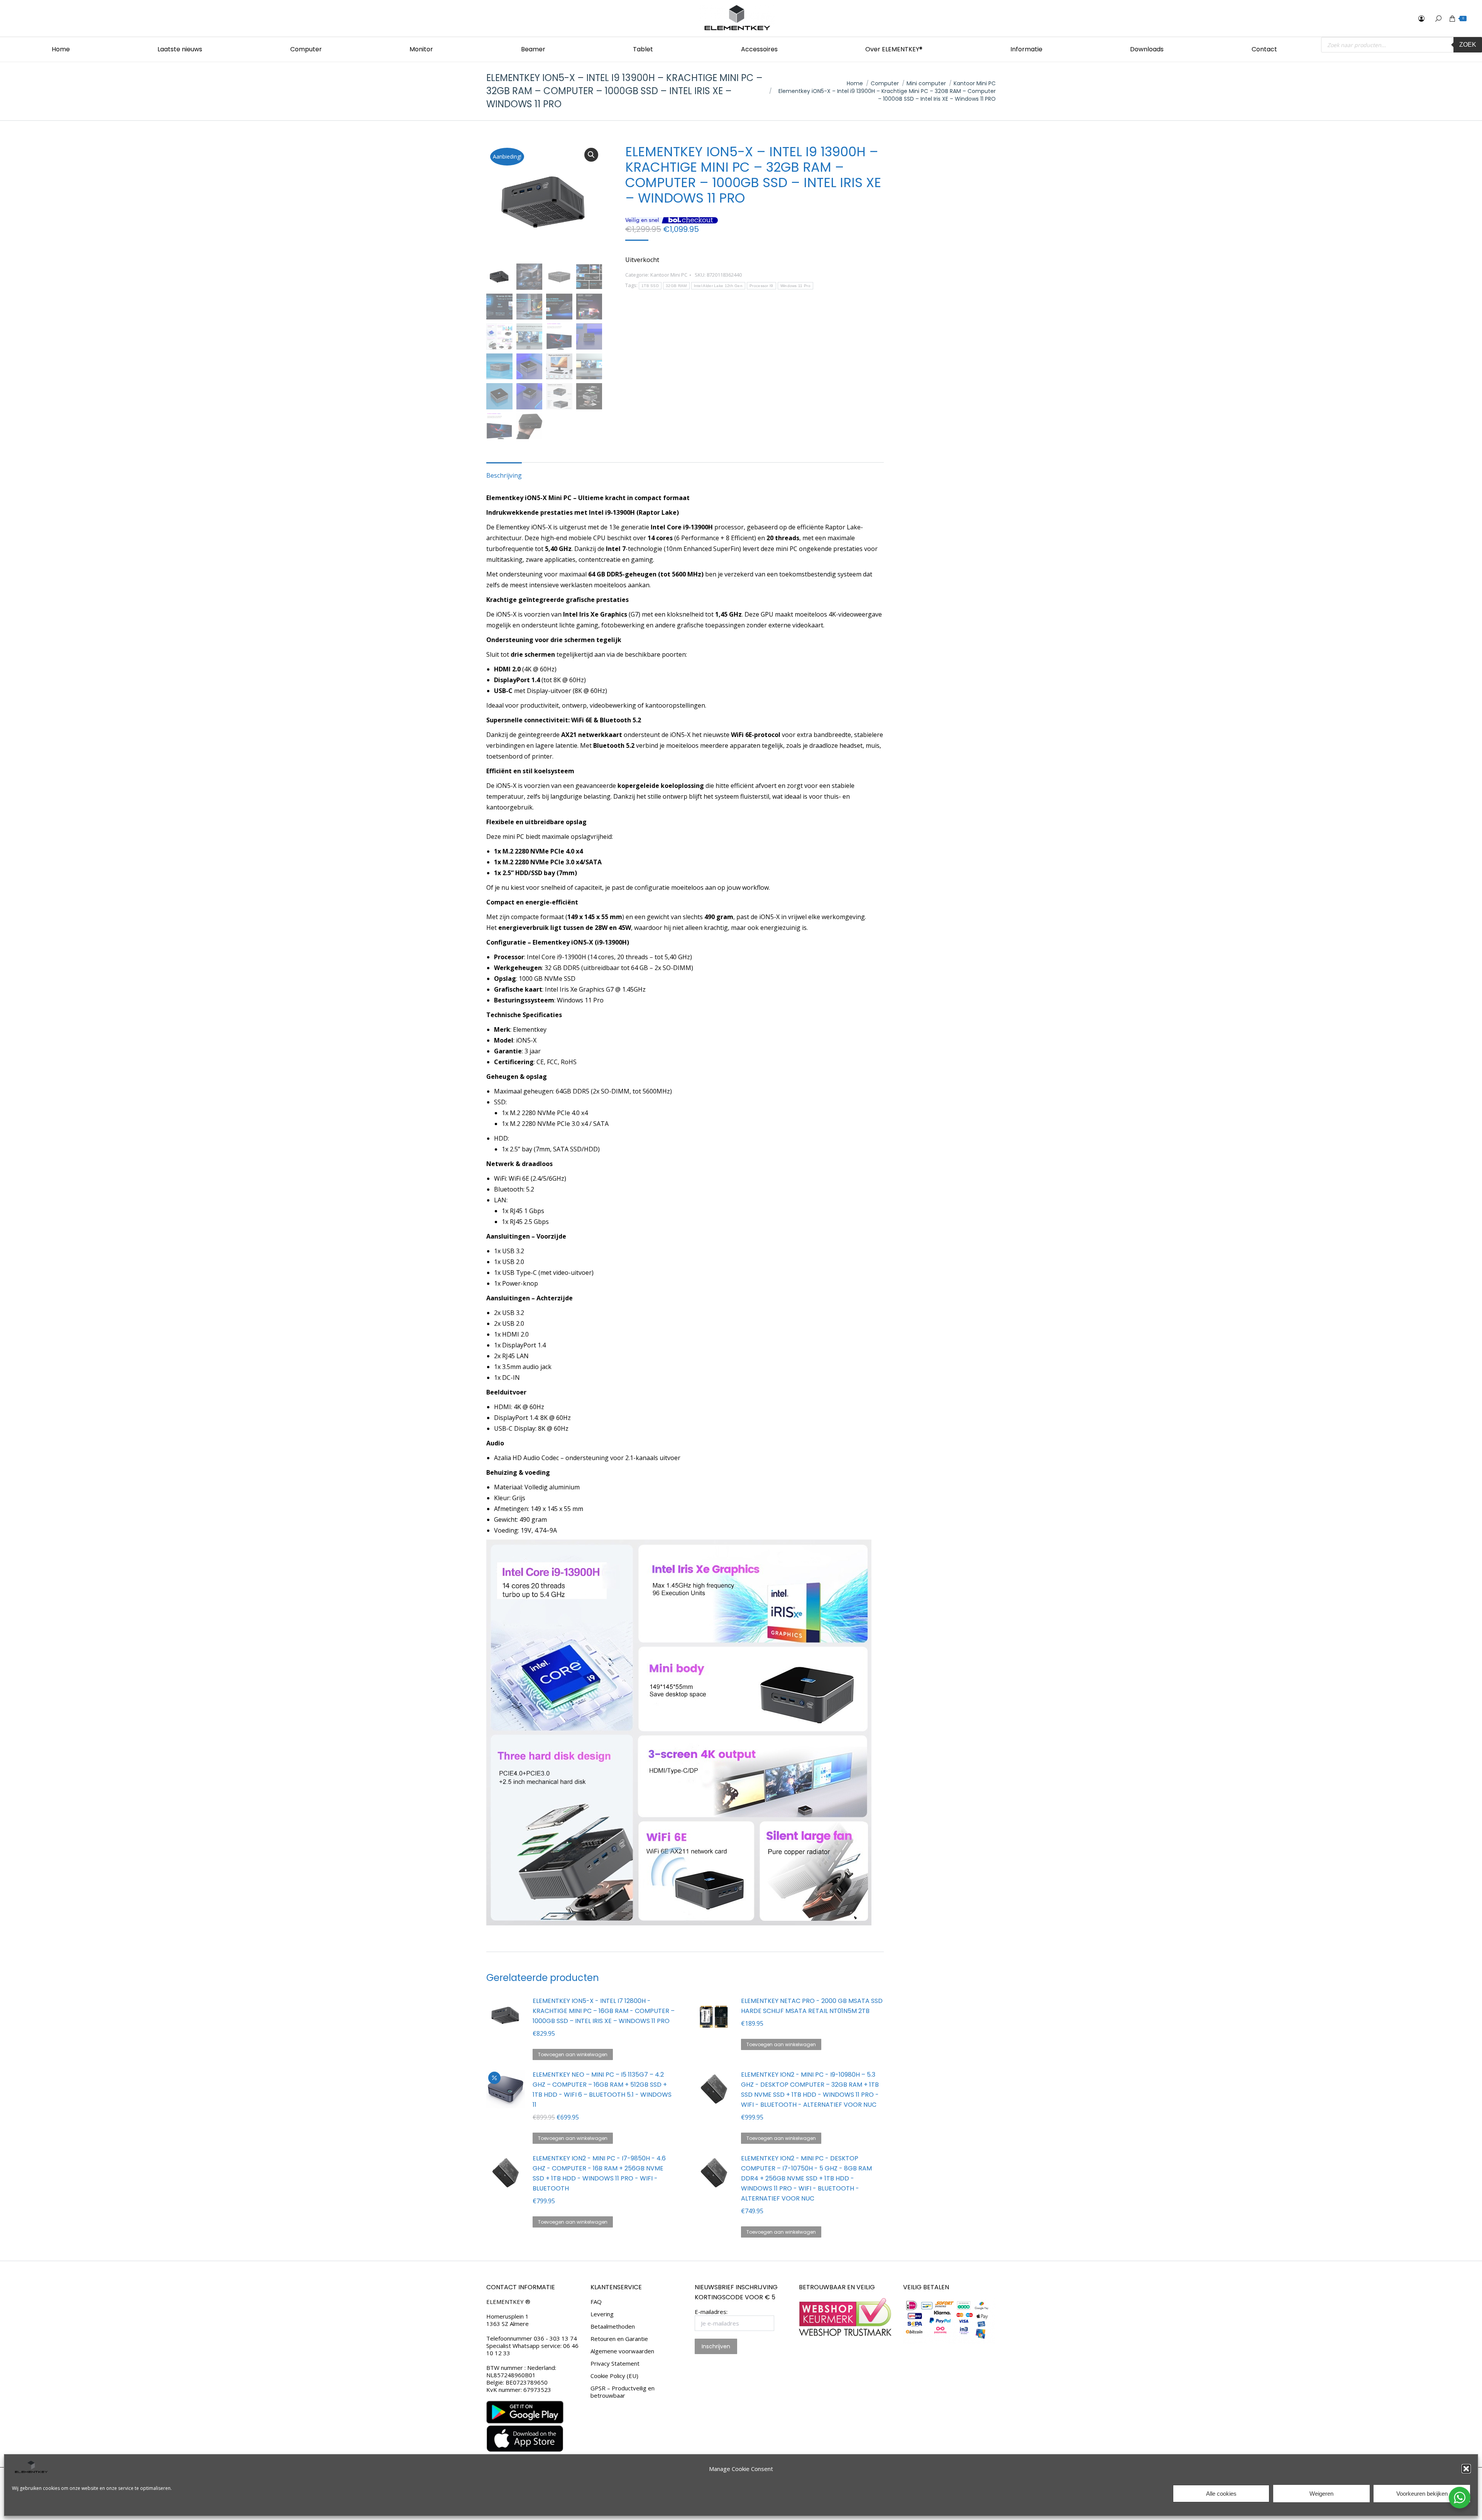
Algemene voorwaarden (622, 2351)
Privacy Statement (615, 2364)
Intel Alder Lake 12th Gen (718, 286)
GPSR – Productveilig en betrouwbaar (623, 2392)
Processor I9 (761, 286)
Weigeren (1321, 2494)
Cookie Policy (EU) (614, 2376)
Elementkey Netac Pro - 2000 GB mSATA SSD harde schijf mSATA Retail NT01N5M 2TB (812, 2006)
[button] (1466, 2469)
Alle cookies (1221, 2494)
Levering (602, 2314)
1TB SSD (650, 286)
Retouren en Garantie (619, 2339)
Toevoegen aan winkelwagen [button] (573, 2054)
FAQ (596, 2302)
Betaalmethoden (613, 2326)
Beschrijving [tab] (504, 475)
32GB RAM (676, 286)
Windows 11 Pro (795, 286)
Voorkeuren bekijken (1422, 2494)
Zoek (1468, 45)
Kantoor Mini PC (669, 275)
